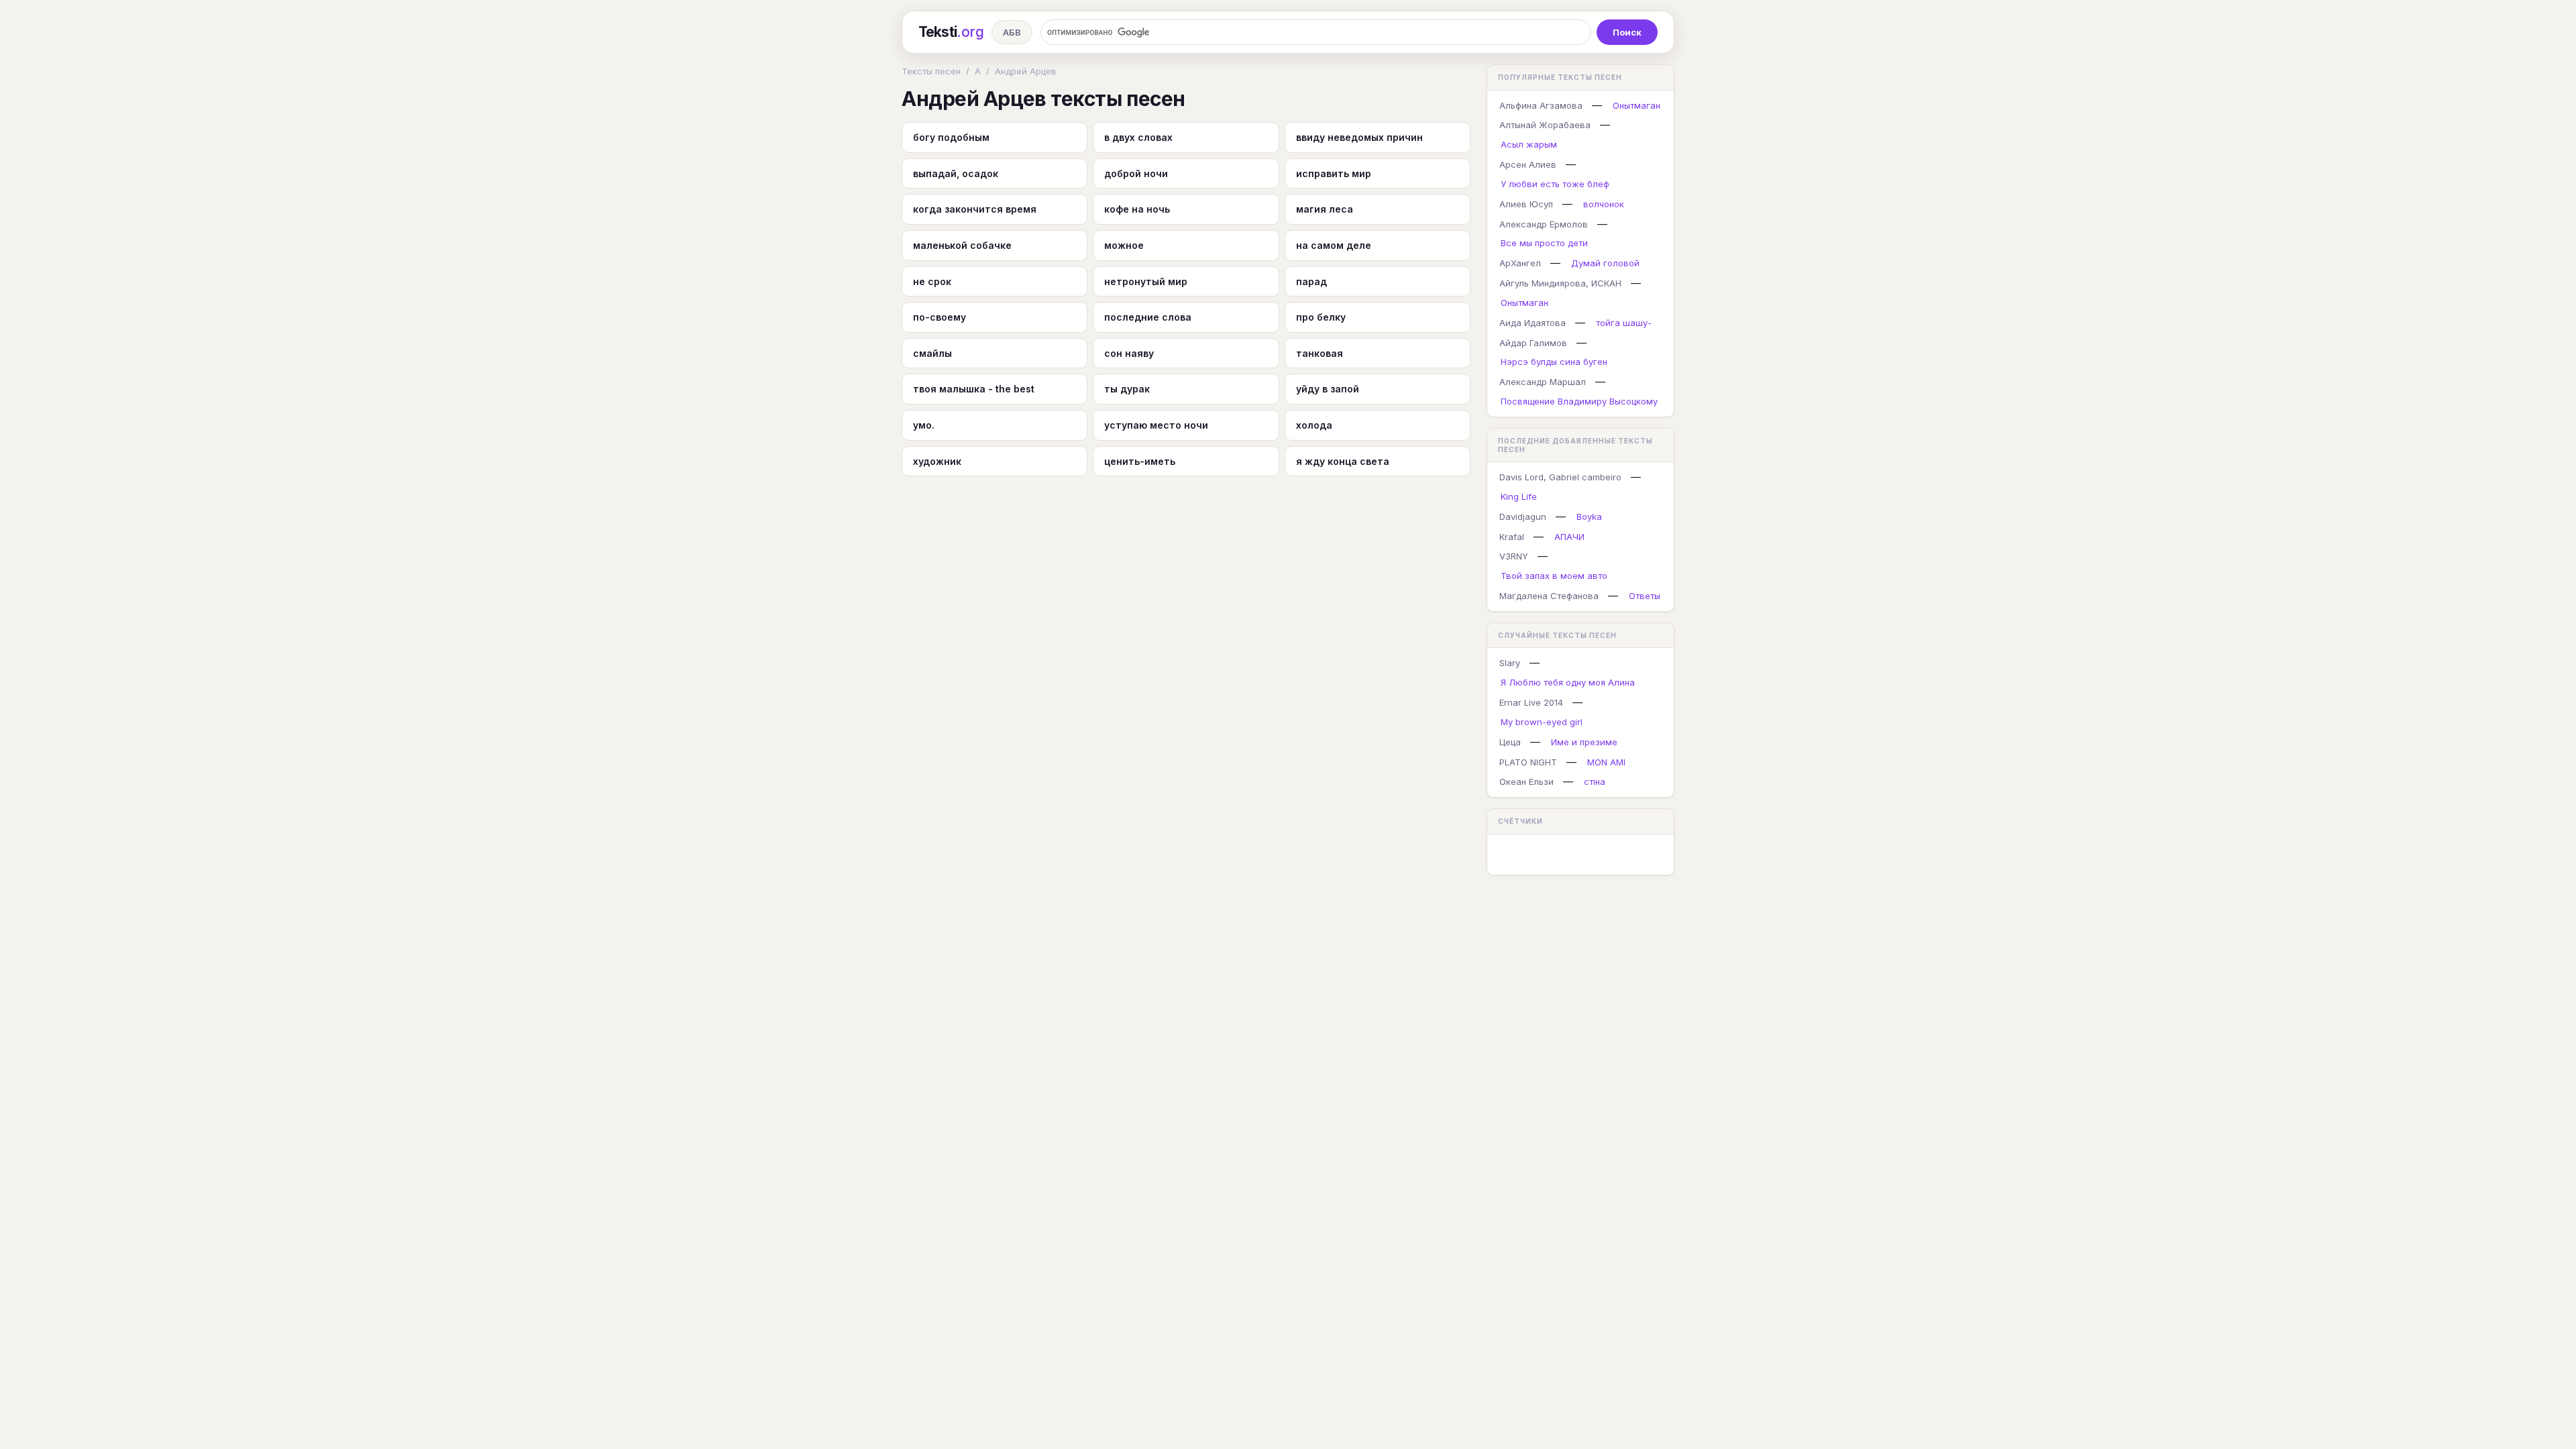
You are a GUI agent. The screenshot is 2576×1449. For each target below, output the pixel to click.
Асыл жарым (1529, 144)
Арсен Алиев (1528, 164)
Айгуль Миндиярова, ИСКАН (1560, 283)
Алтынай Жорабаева (1545, 125)
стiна (1595, 782)
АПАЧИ (1569, 537)
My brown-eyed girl (1542, 722)
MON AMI (1606, 762)
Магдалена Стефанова (1549, 596)
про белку (1321, 317)
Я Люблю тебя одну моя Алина (1568, 682)
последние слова (1148, 317)
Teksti (951, 32)
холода (1314, 425)
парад (1311, 281)
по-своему (940, 317)
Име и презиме (1584, 742)
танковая (1320, 353)
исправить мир (1334, 173)
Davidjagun (1523, 517)
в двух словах (1138, 137)
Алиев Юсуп (1526, 204)
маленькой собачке (962, 245)
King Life (1519, 496)
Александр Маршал (1543, 382)
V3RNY (1514, 556)
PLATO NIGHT (1528, 762)
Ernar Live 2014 (1531, 702)
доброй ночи (1136, 173)
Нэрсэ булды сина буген (1554, 362)
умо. (924, 425)
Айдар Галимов (1533, 343)
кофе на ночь (1137, 209)
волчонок (1604, 204)
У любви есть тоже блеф (1555, 184)
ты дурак (1127, 389)
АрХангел (1520, 263)
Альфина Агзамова (1541, 105)
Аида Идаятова (1533, 323)
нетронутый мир (1146, 281)
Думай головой (1605, 263)
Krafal (1512, 537)
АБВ (1012, 32)
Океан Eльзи (1526, 782)
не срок (932, 281)
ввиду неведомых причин (1359, 137)
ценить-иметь (1140, 461)
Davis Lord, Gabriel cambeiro (1560, 477)
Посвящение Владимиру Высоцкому (1579, 401)
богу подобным (951, 137)
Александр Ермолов (1544, 224)
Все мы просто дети (1544, 243)
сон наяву (1129, 353)
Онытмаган (1636, 105)
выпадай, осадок (956, 173)
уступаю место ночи (1156, 425)
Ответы (1645, 596)
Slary (1510, 663)
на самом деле (1334, 245)
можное (1124, 245)
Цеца (1510, 742)
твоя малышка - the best (974, 389)
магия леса (1325, 209)
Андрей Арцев (1026, 71)
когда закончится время (975, 209)
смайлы (932, 353)
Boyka (1589, 517)
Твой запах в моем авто (1554, 576)
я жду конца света (1343, 461)
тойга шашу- (1624, 323)
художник (937, 461)
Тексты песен (931, 71)
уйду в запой (1328, 389)
